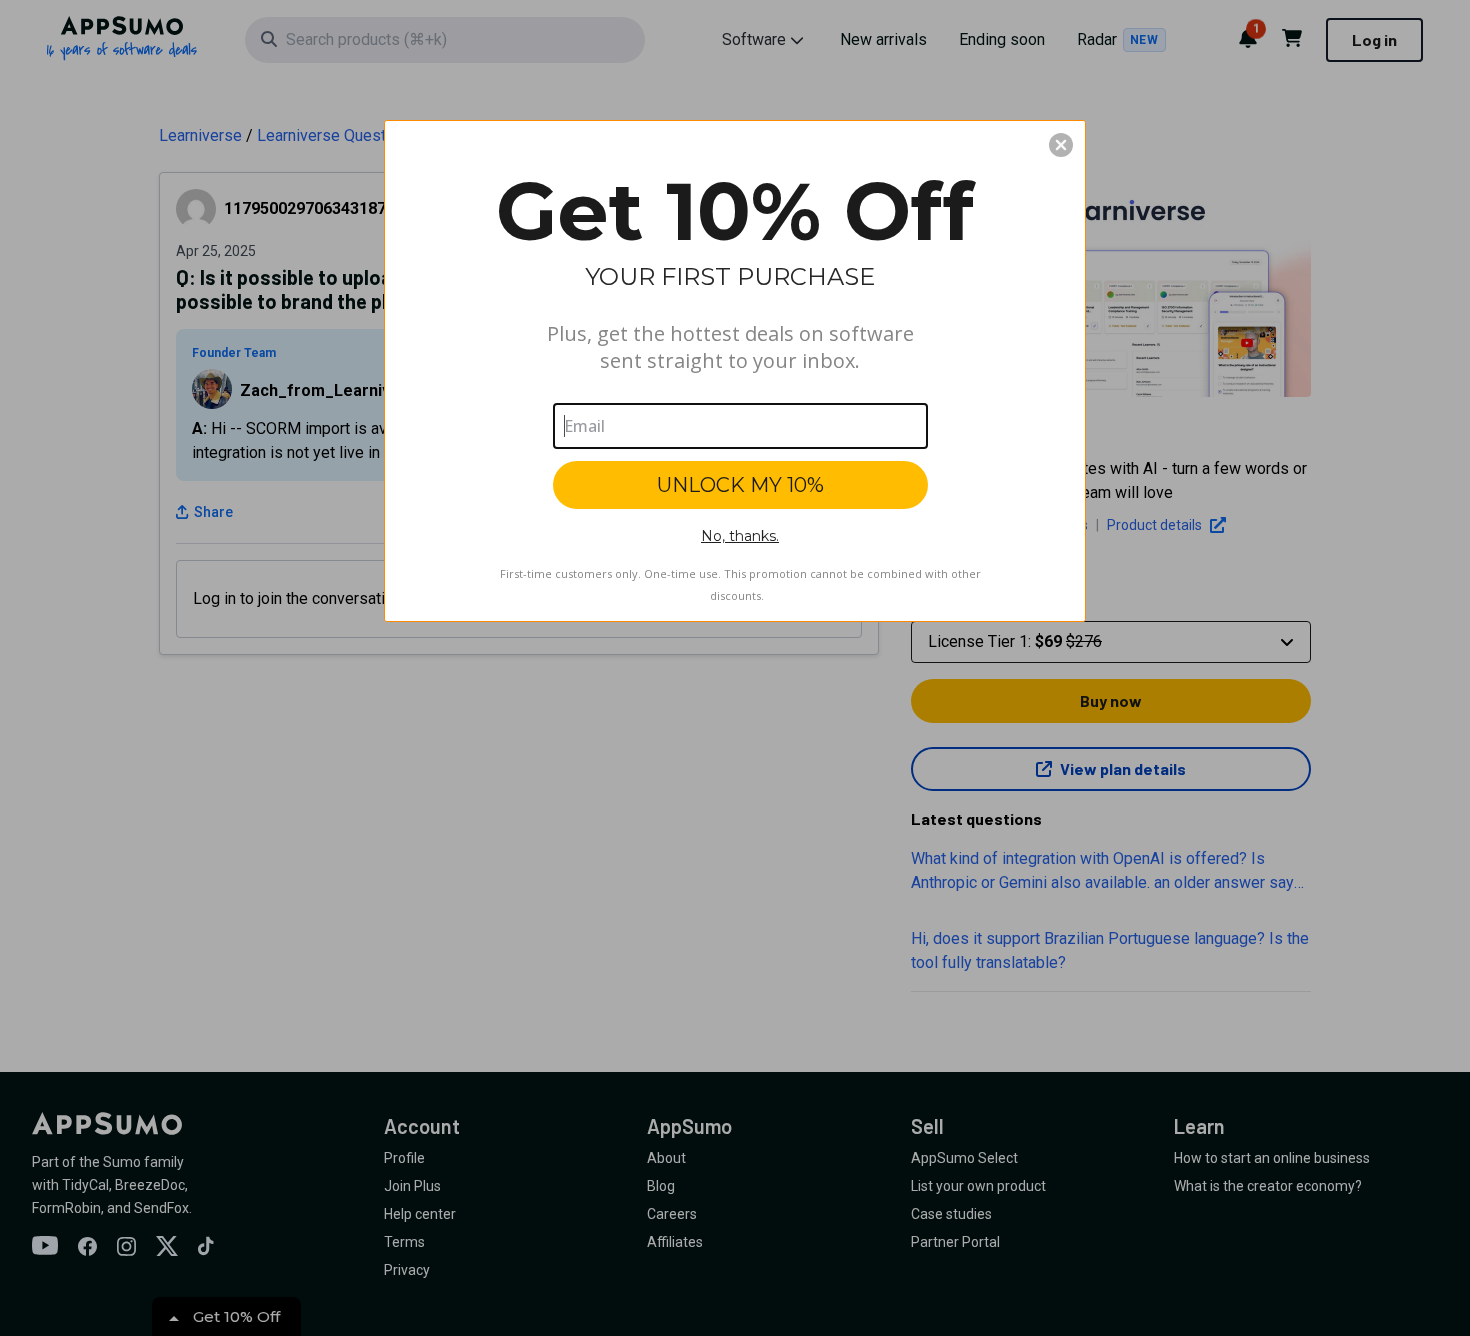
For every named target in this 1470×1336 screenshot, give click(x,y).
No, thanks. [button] (740, 536)
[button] (1061, 145)
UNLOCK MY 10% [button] (740, 485)
